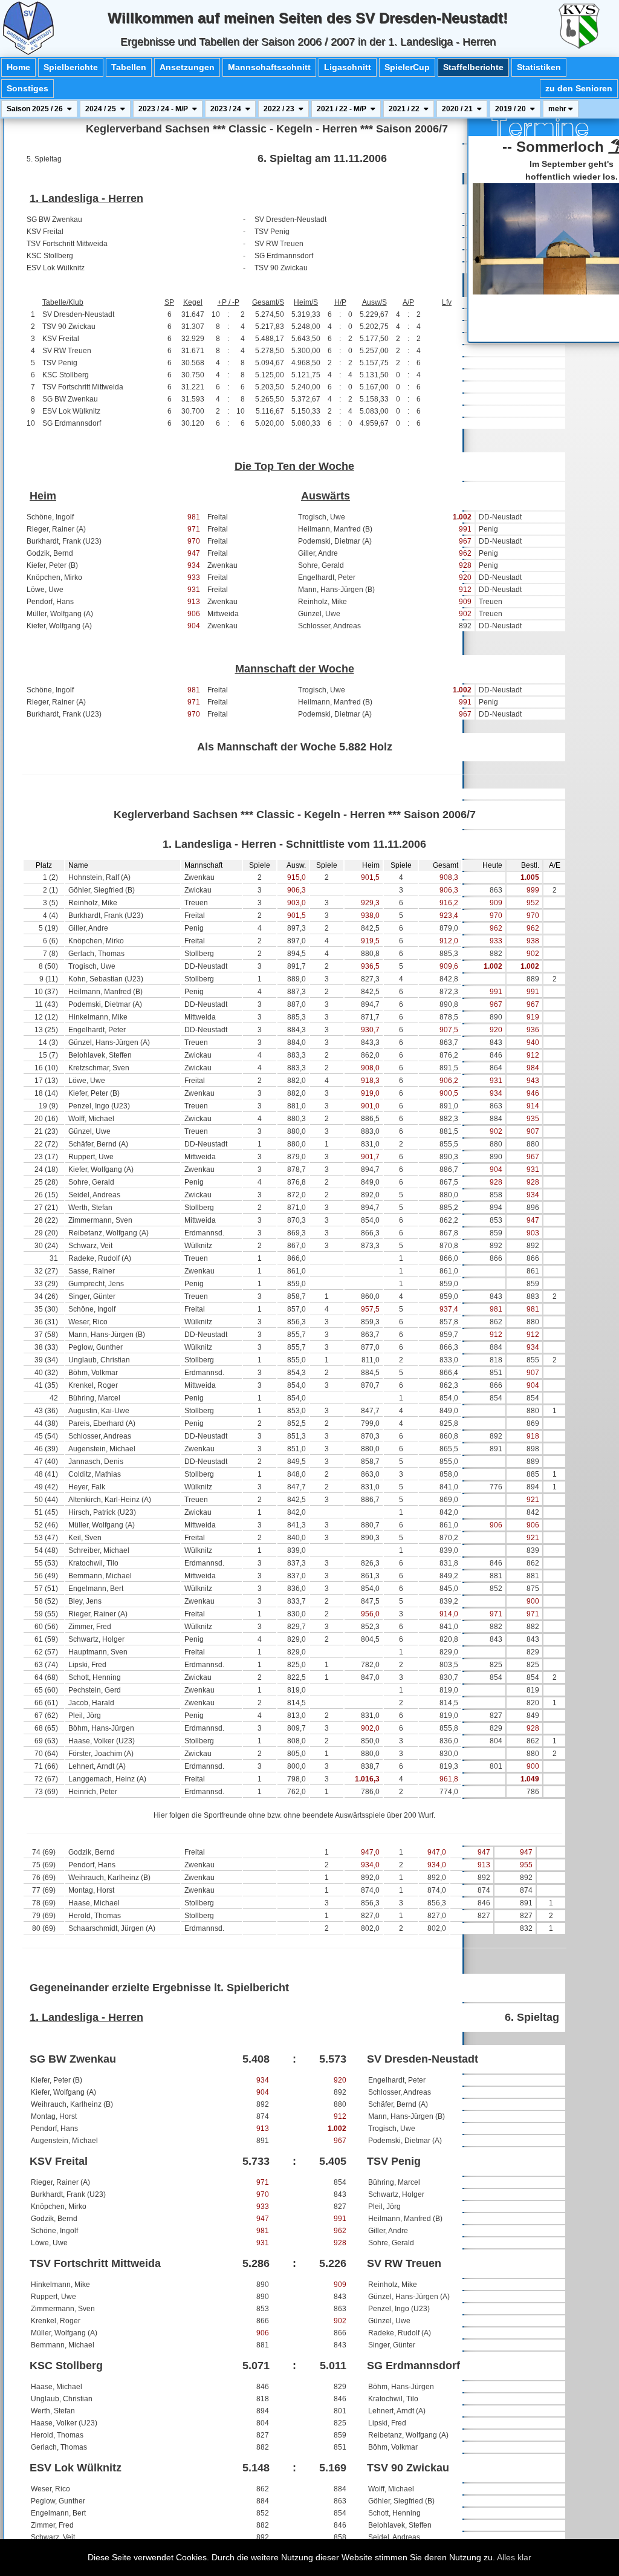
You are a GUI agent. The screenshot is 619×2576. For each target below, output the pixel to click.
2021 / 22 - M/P (342, 109)
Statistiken (539, 67)
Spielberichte (71, 67)
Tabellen (129, 67)
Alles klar (514, 2557)
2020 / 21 (458, 109)
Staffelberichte (473, 67)
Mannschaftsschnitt (269, 67)
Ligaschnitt (348, 67)
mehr (558, 109)
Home (18, 67)
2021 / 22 (405, 109)
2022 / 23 (280, 109)
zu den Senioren (579, 88)
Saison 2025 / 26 (36, 109)
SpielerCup (407, 67)
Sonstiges (28, 88)
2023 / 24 (227, 109)
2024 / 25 (102, 109)
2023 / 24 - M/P (164, 109)
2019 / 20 (511, 109)
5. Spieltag (44, 159)
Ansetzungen (187, 67)
